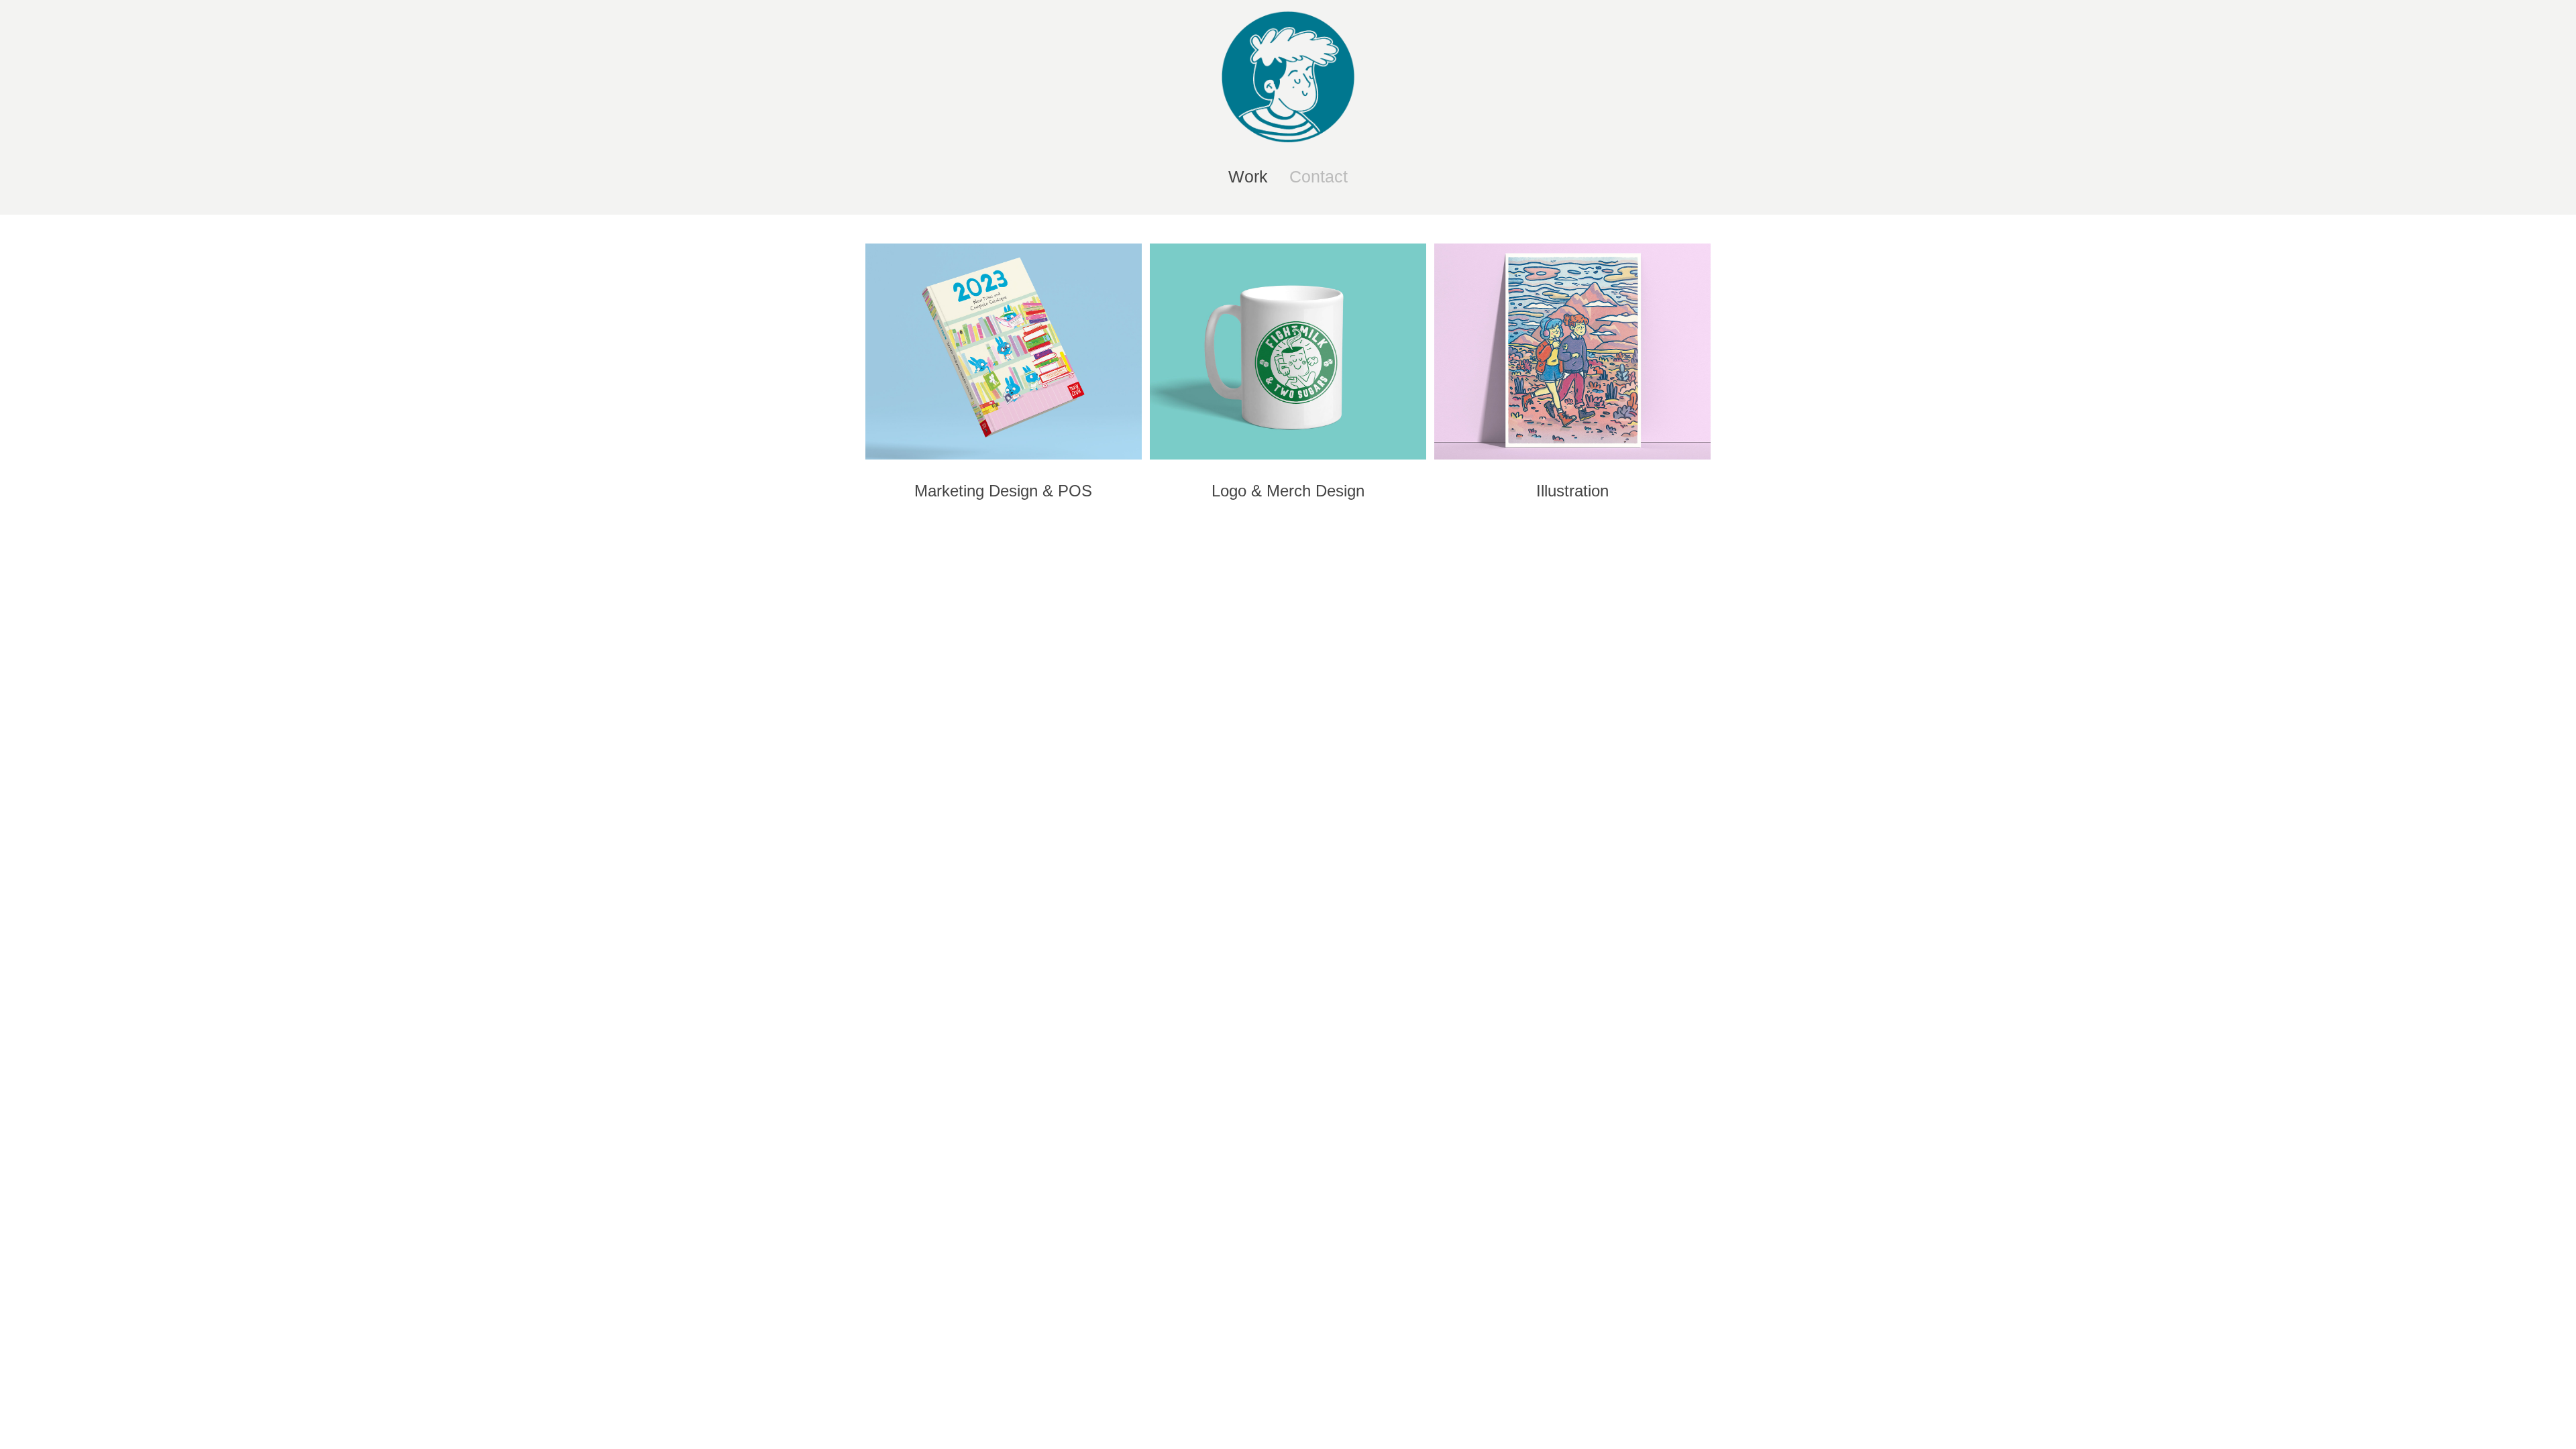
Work (1248, 176)
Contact (1319, 176)
